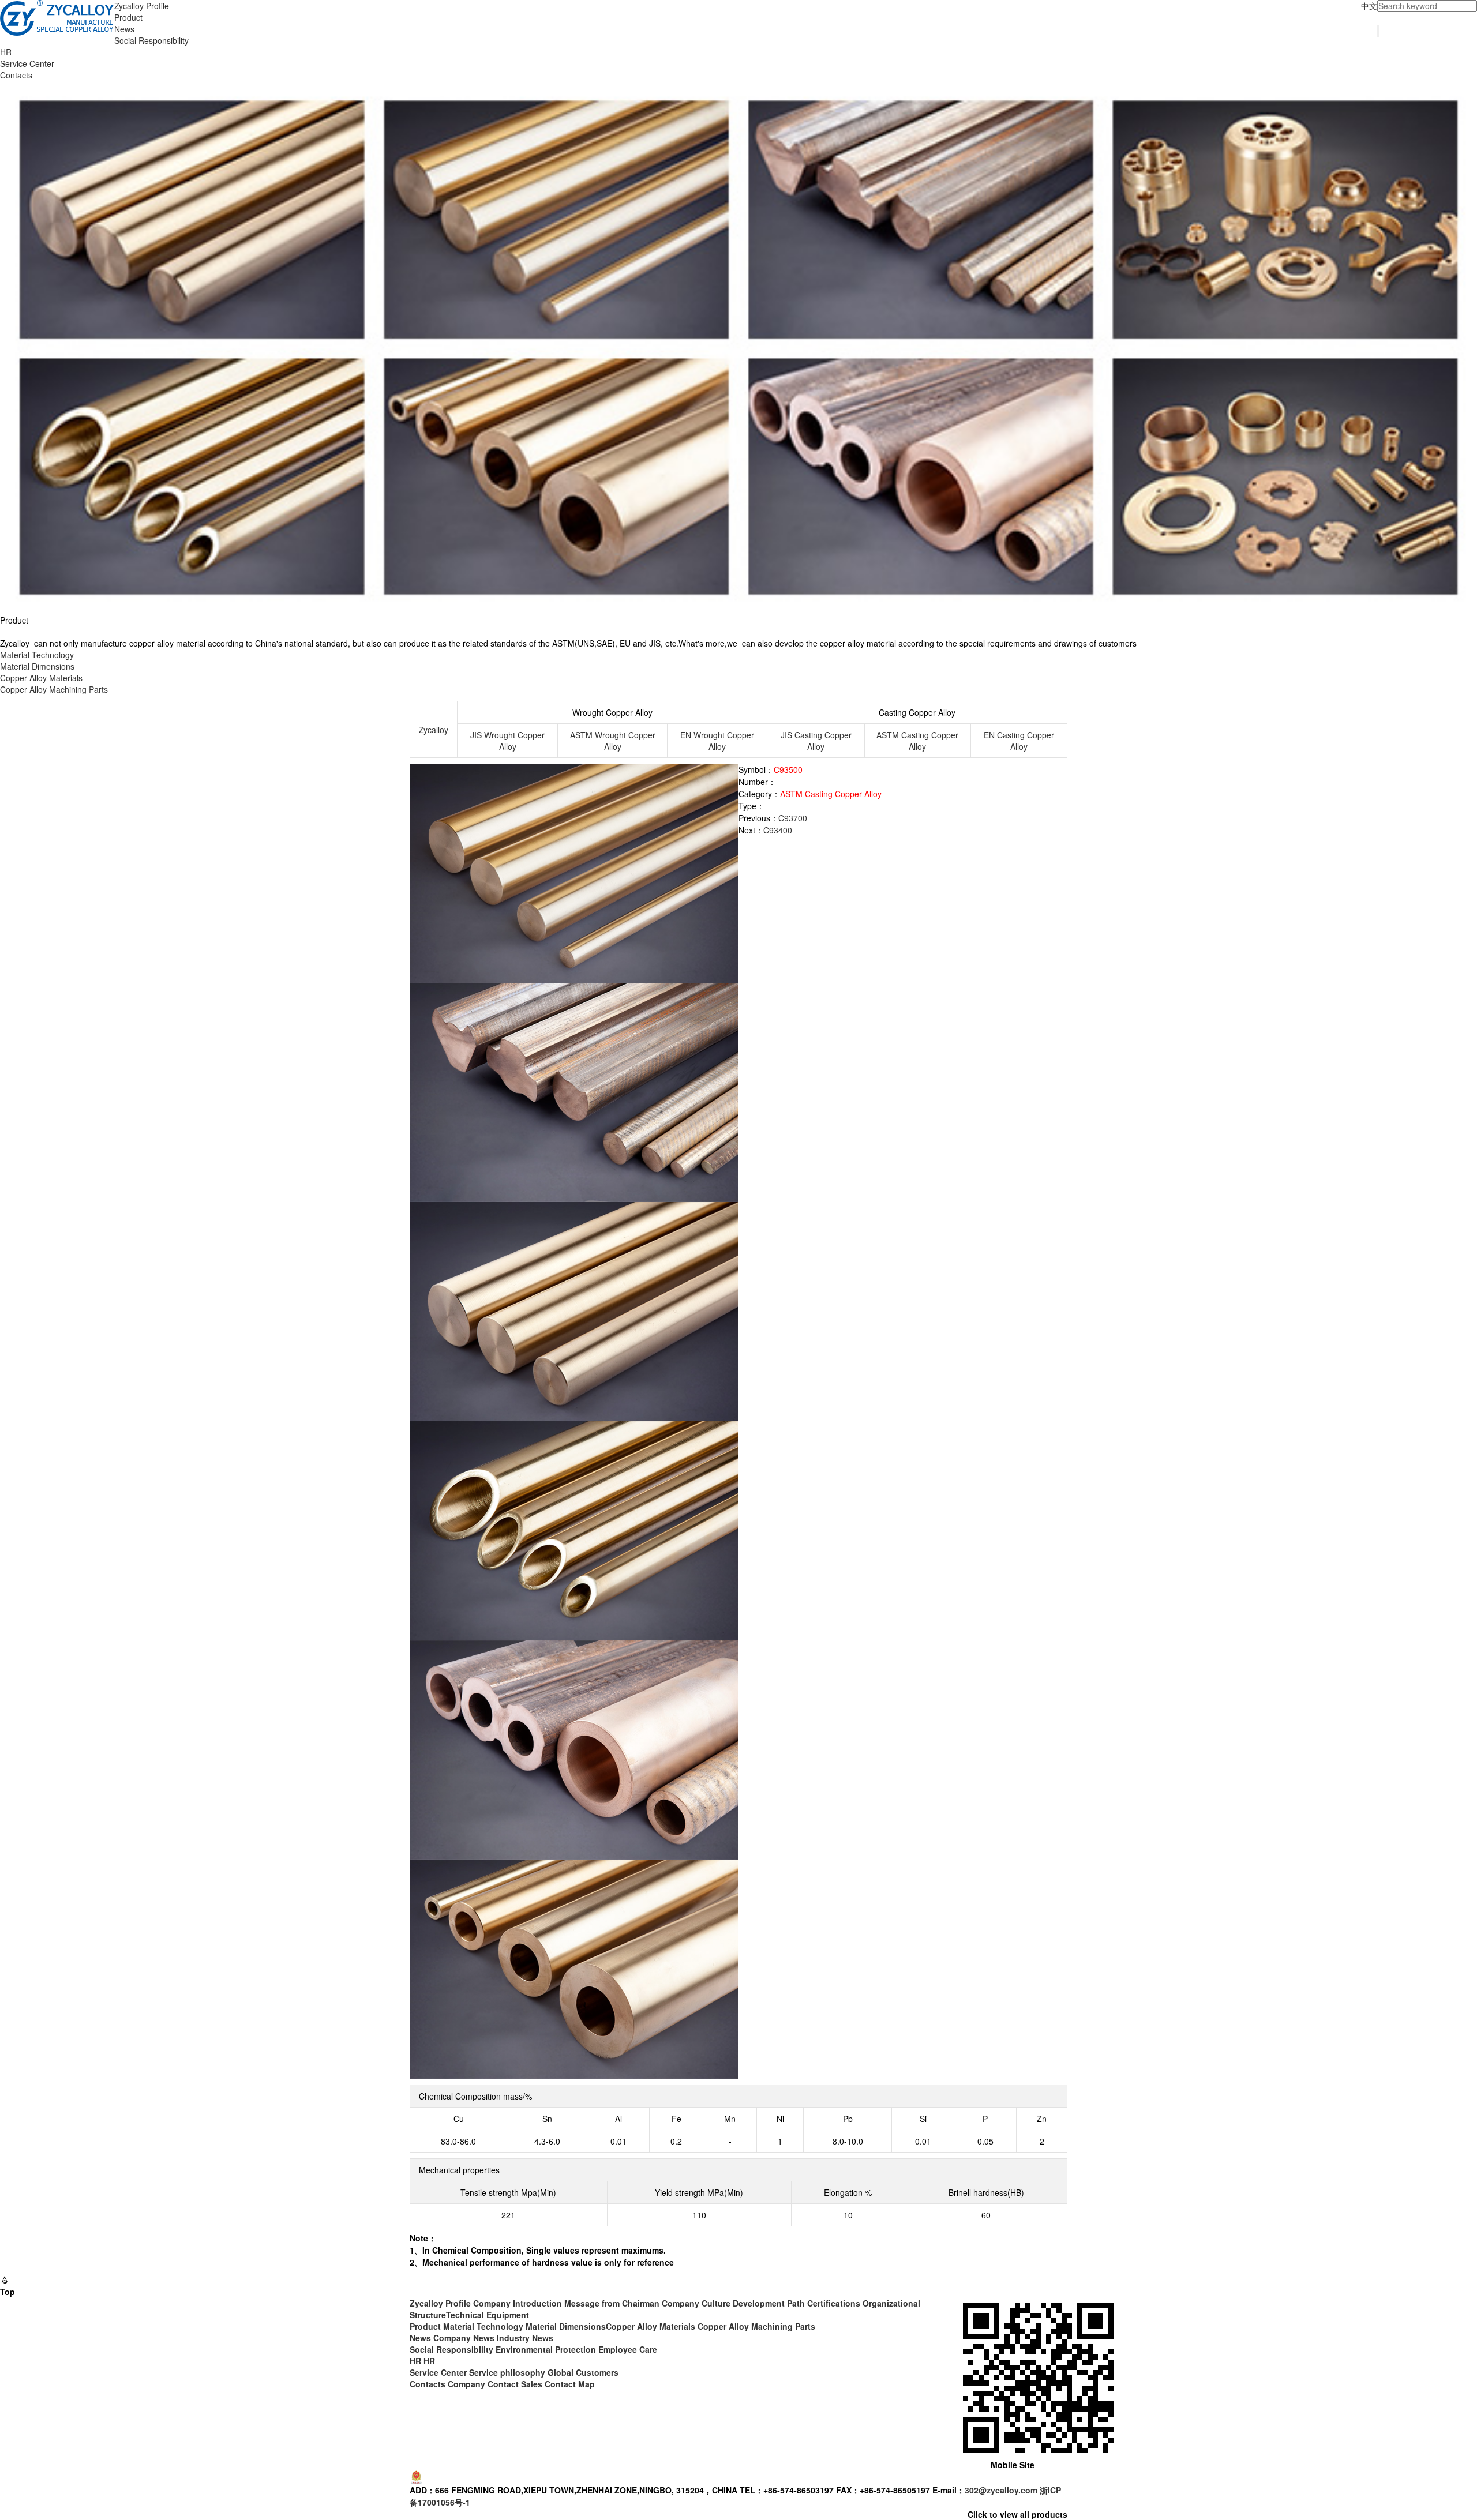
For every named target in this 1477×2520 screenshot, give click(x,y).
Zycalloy (434, 730)
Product (128, 17)
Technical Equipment (488, 2315)
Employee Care (628, 2349)
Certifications (834, 2303)
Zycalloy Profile (142, 6)
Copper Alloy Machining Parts (54, 689)
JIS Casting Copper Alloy (816, 741)
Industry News (525, 2338)
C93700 (793, 818)
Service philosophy (507, 2372)
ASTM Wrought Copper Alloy (613, 741)
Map (586, 2384)
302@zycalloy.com (1001, 2490)
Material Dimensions (37, 666)
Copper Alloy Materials (41, 678)
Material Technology (37, 655)
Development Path (769, 2303)
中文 (1369, 6)
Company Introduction (518, 2303)
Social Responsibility (151, 40)
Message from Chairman (612, 2303)
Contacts (16, 75)
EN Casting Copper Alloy (1019, 741)
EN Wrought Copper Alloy (717, 741)
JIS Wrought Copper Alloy (507, 741)
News (124, 29)
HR (6, 52)
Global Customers (583, 2372)
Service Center (27, 63)
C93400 (778, 830)
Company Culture (696, 2303)
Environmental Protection (546, 2349)
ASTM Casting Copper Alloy (917, 741)
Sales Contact (548, 2384)
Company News (464, 2338)
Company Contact (483, 2384)
